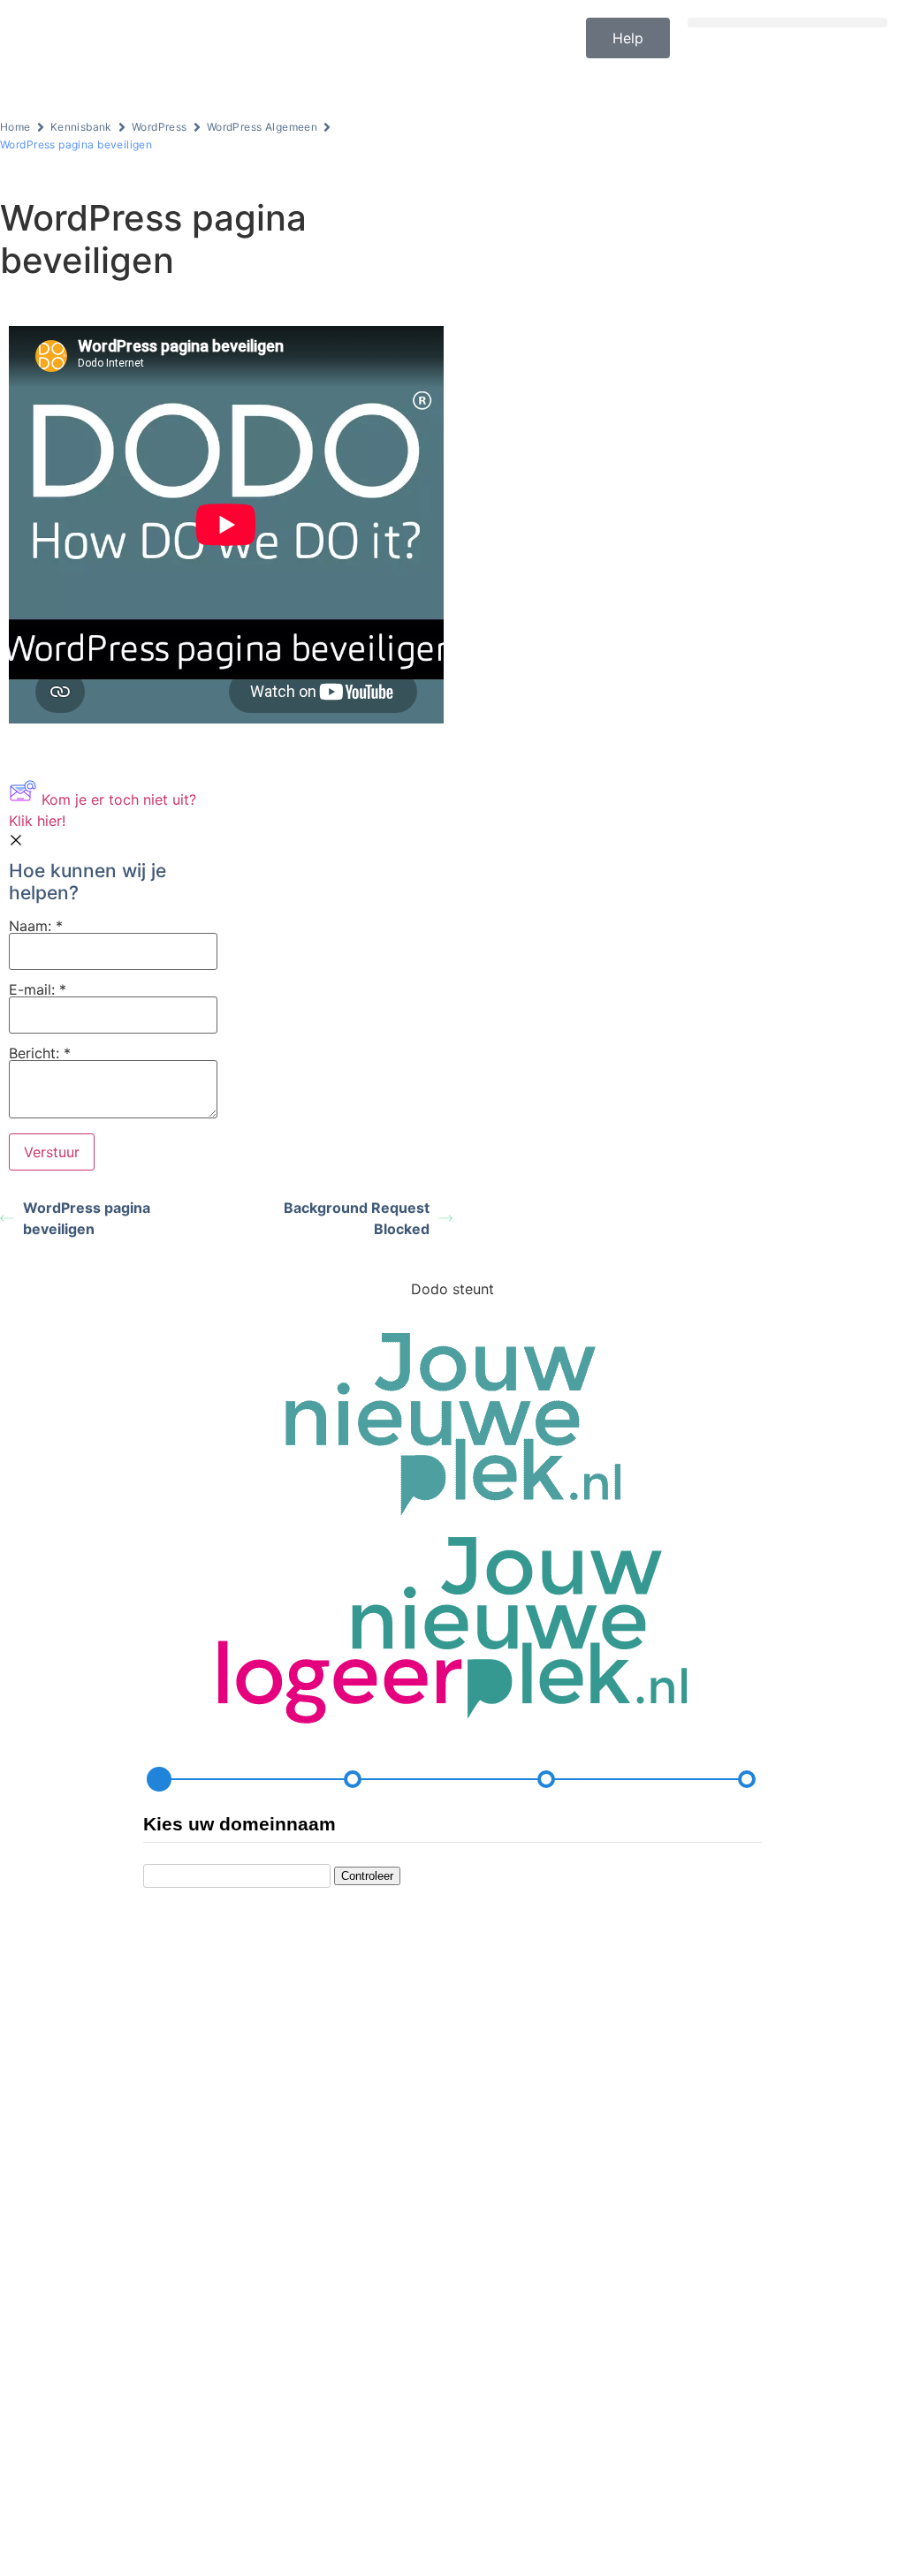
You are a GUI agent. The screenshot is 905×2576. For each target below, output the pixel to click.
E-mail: (38, 990)
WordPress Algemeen (262, 127)
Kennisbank (81, 127)
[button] (787, 23)
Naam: (36, 927)
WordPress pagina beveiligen (87, 1218)
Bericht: (40, 1054)
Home (15, 127)
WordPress (160, 127)
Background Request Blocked (357, 1218)
